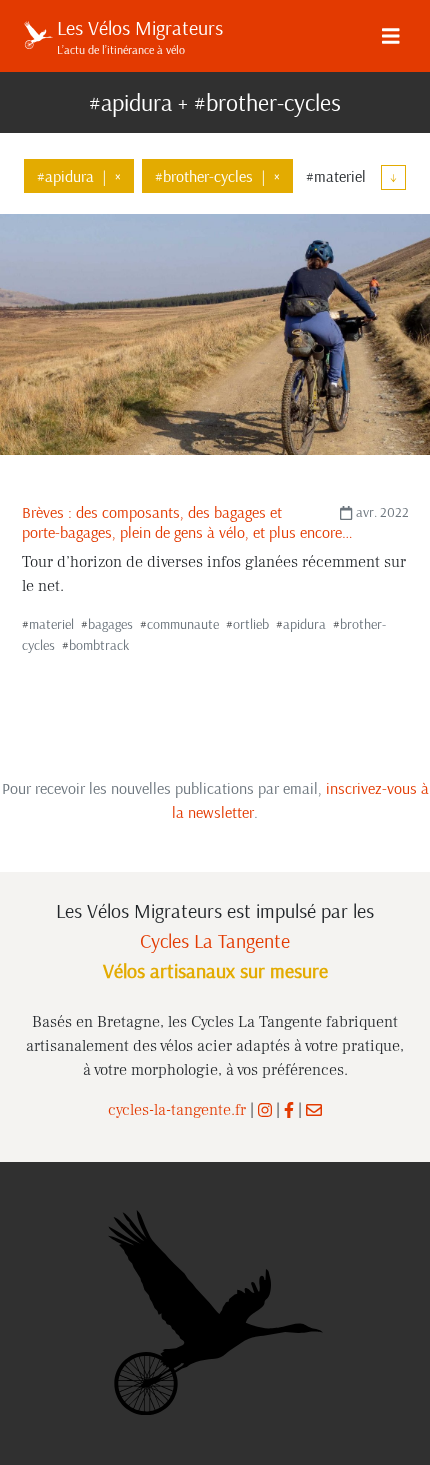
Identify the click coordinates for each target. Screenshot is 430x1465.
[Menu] (391, 36)
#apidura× (79, 176)
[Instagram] (265, 1110)
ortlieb (251, 624)
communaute (183, 624)
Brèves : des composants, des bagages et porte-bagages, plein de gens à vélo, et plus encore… (187, 521)
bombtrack (99, 645)
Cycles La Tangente (215, 940)
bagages (110, 624)
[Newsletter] (314, 1110)
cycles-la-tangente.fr (177, 1110)
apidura (304, 624)
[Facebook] (289, 1110)
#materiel (336, 176)
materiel (51, 624)
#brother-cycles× (217, 176)
